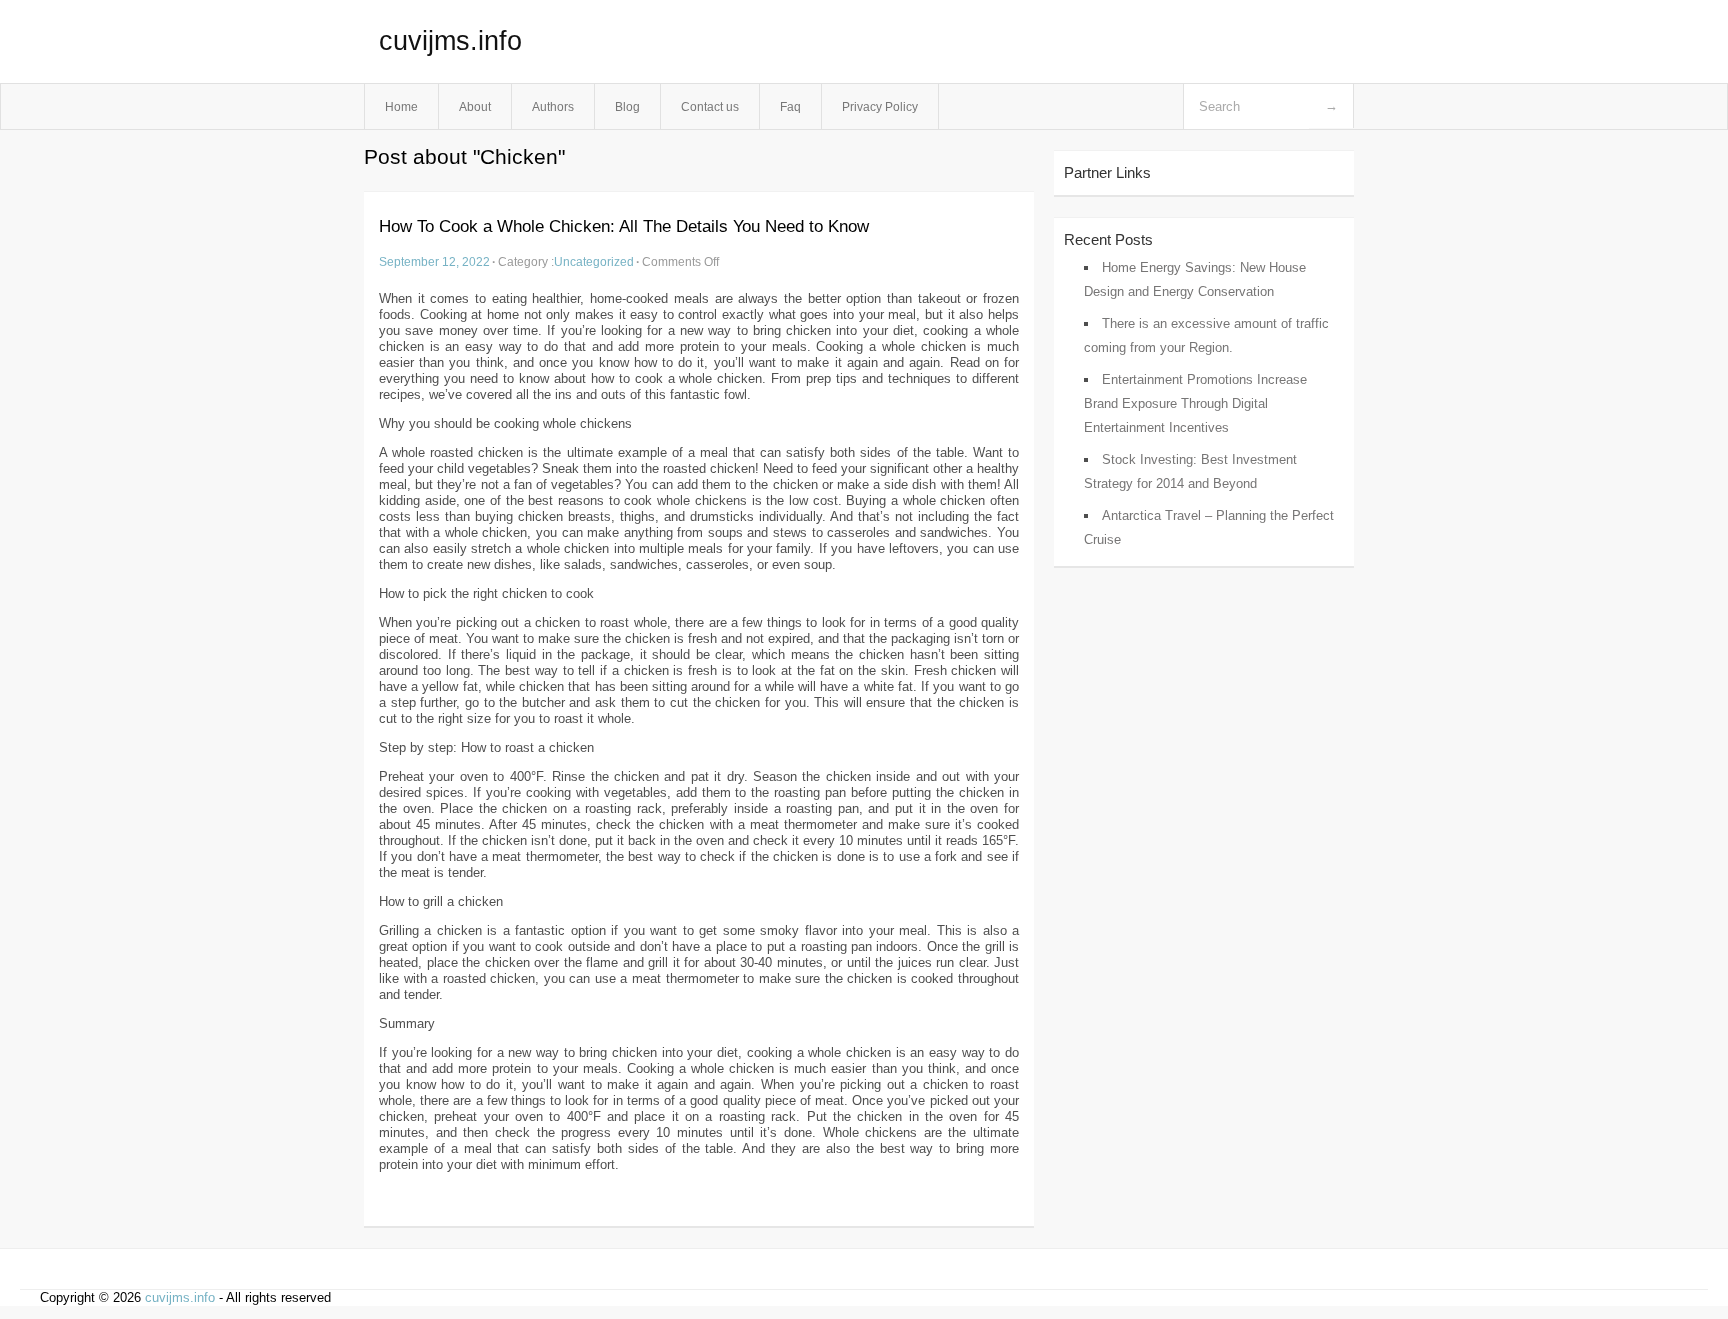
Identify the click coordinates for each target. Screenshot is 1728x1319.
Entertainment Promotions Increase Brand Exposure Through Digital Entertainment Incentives (1195, 403)
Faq (790, 106)
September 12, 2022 (434, 261)
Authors (553, 106)
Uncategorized (594, 261)
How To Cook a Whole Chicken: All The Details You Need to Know (624, 226)
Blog (627, 106)
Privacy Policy (880, 106)
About (475, 106)
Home (401, 106)
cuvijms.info (450, 41)
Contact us (710, 106)
